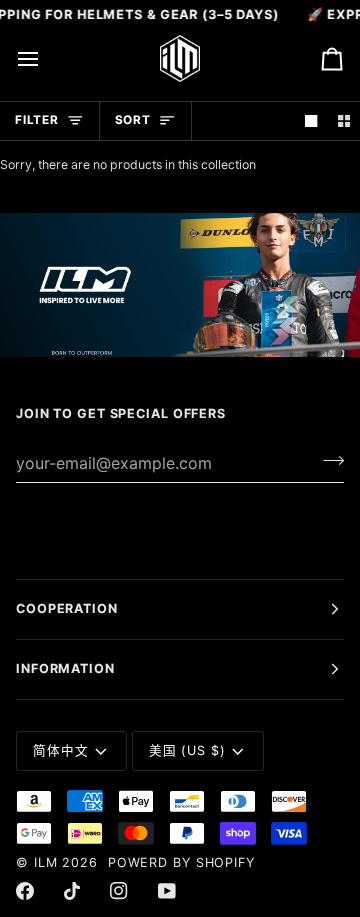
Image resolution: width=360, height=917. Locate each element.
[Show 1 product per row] (311, 121)
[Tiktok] (72, 891)
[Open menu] (46, 58)
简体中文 (61, 750)
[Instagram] (119, 891)
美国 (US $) (187, 750)
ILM (46, 862)
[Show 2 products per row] (344, 121)
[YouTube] (167, 891)
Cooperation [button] (67, 608)
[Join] (327, 460)
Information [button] (65, 668)
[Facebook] (25, 891)
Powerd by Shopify (181, 862)
